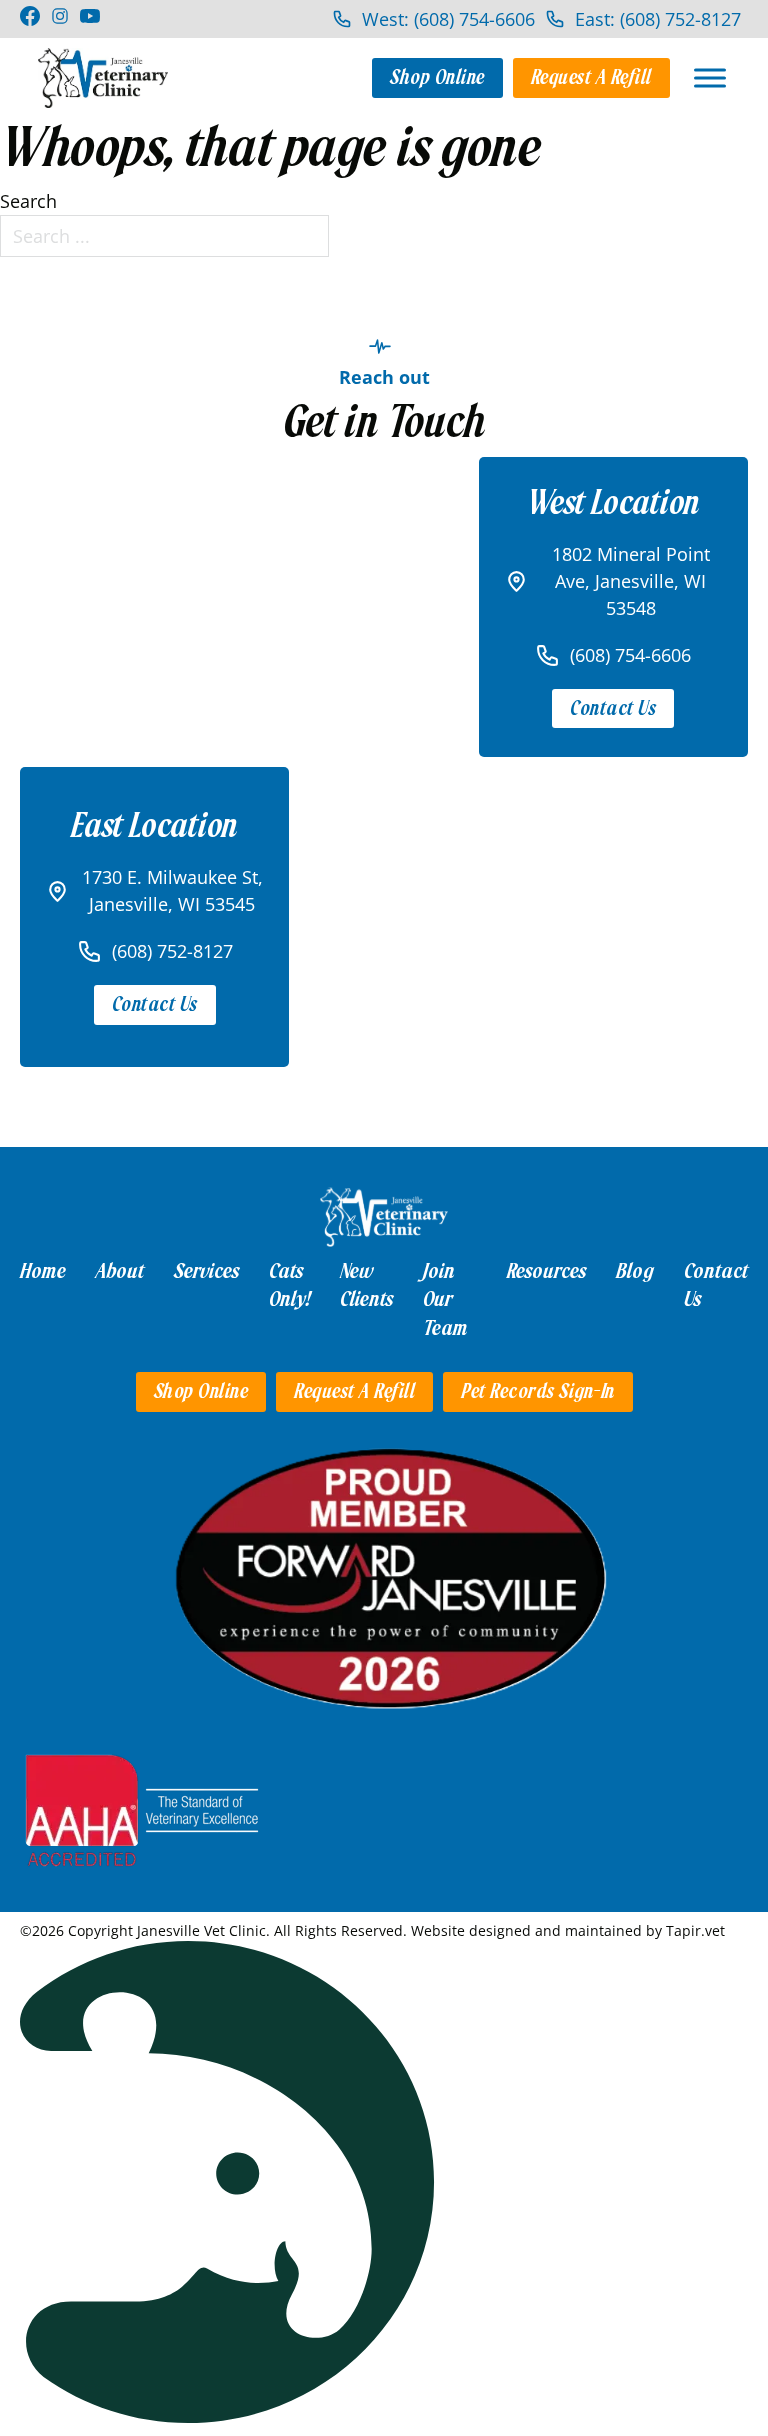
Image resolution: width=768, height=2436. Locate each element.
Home (43, 1271)
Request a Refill (591, 77)
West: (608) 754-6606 (448, 19)
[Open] (710, 77)
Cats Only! (289, 1285)
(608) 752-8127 (172, 951)
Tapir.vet (695, 1930)
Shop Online (437, 77)
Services (206, 1271)
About (120, 1271)
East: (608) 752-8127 (658, 19)
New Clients (366, 1285)
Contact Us (613, 708)
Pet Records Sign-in (538, 1391)
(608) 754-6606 (630, 655)
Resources (546, 1271)
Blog (635, 1271)
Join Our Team (445, 1299)
